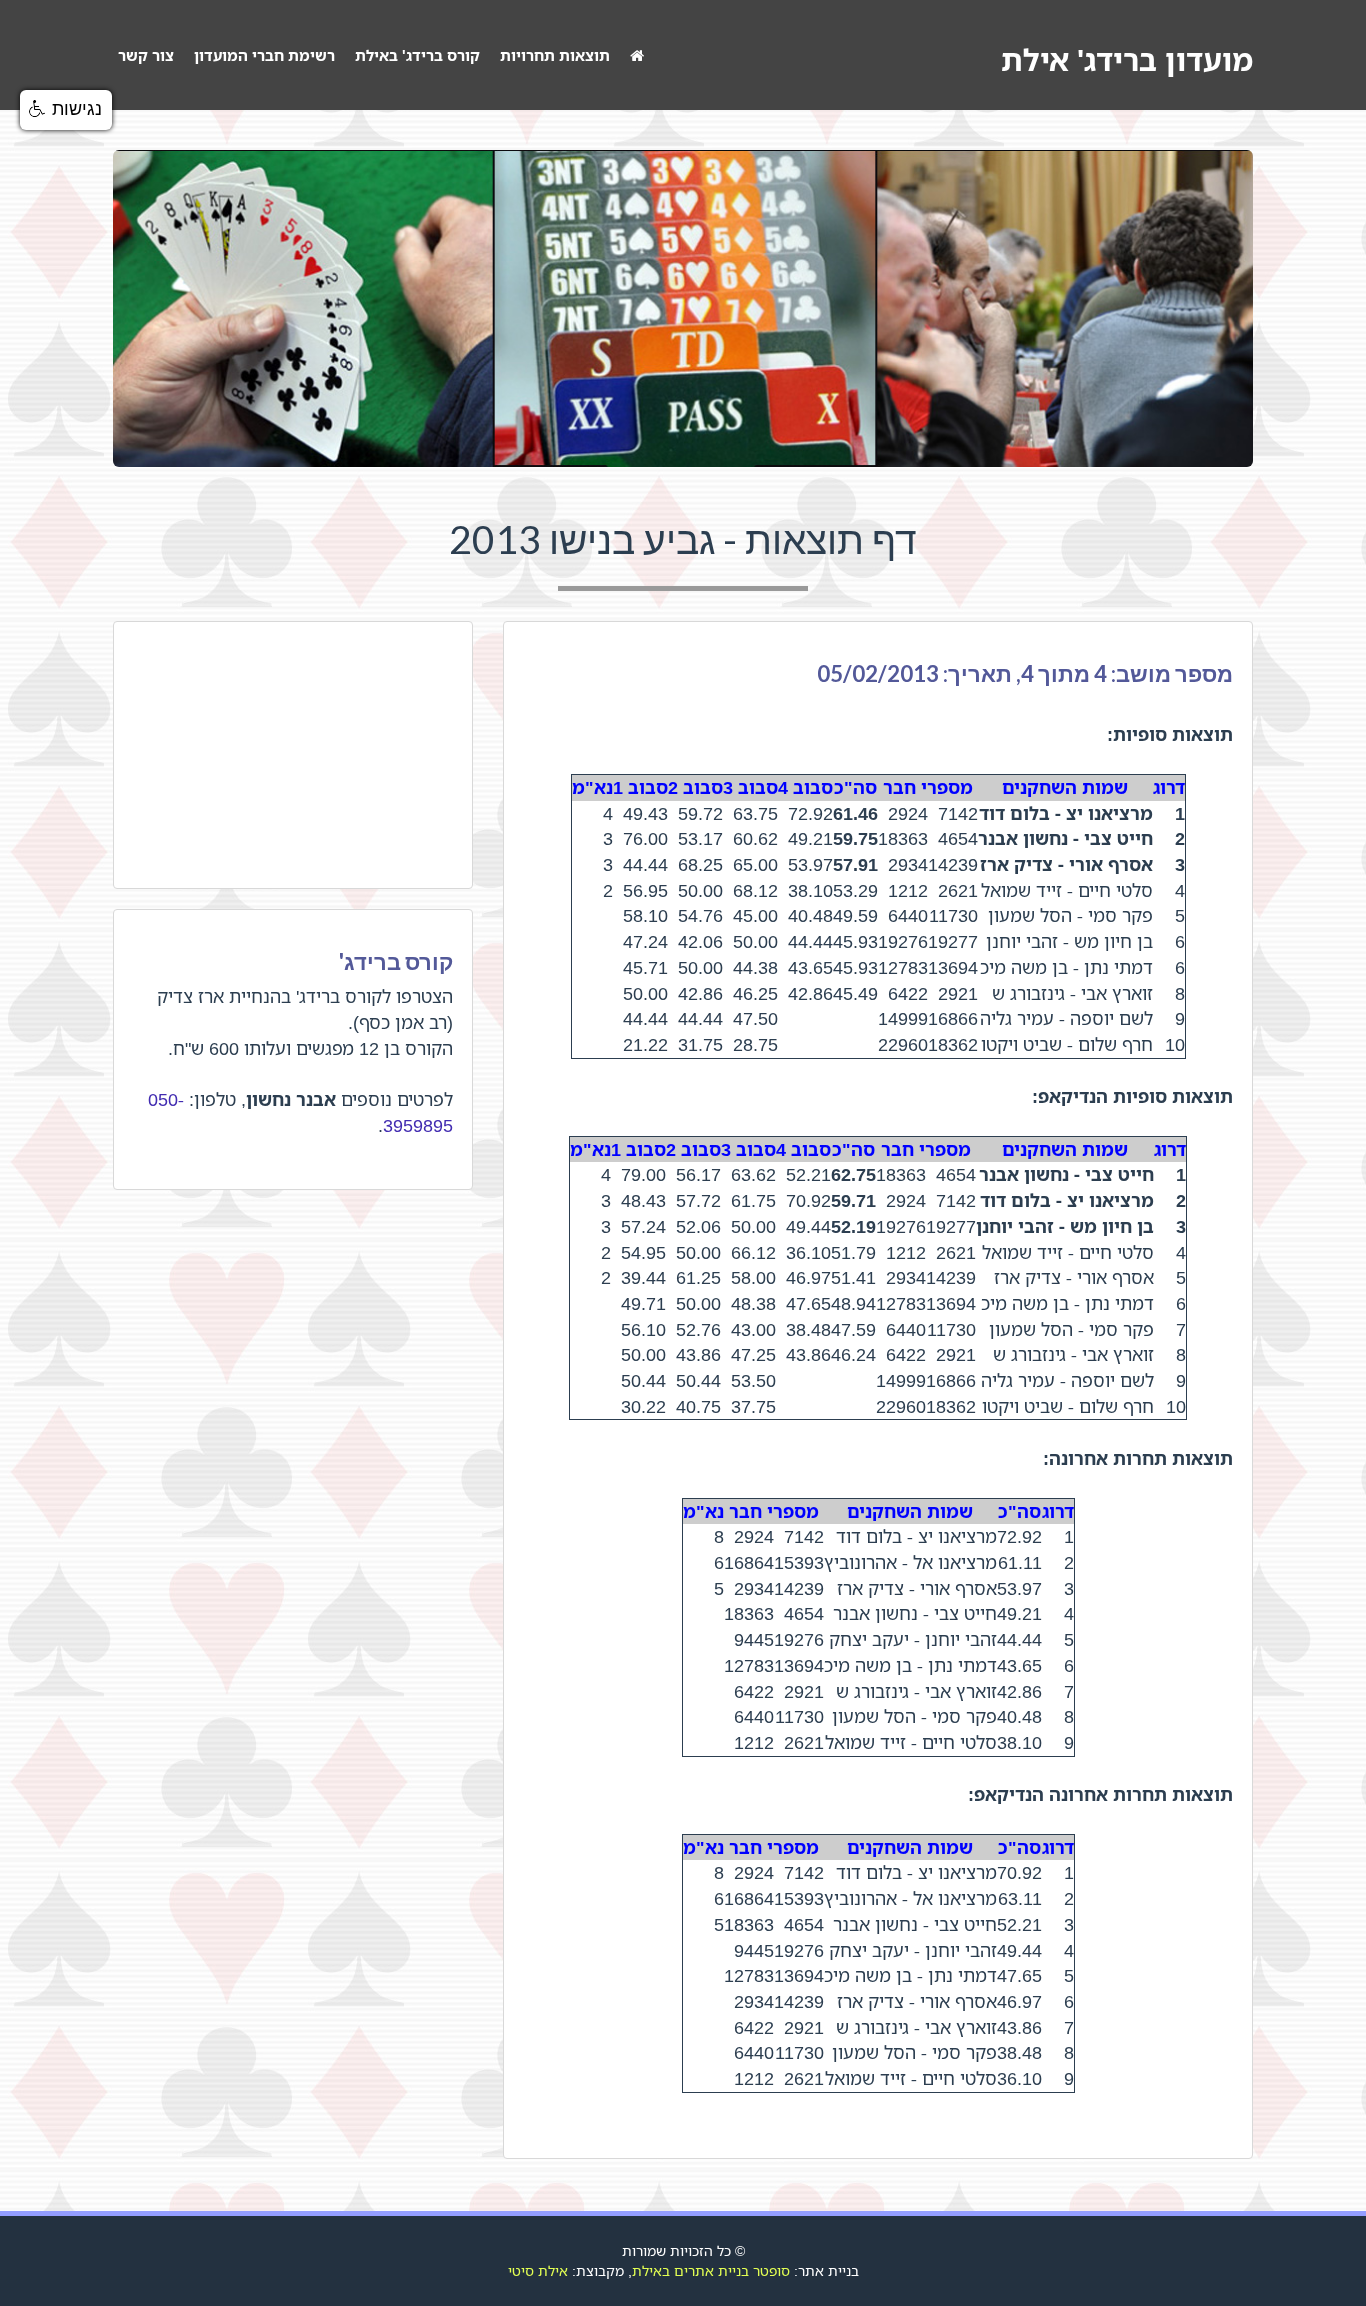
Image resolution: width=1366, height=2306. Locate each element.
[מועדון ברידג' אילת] (637, 55)
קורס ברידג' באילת (417, 55)
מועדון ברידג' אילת (1127, 59)
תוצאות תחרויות (555, 55)
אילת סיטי (538, 2270)
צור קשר (146, 55)
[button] (66, 110)
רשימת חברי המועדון (264, 55)
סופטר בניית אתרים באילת (711, 2270)
